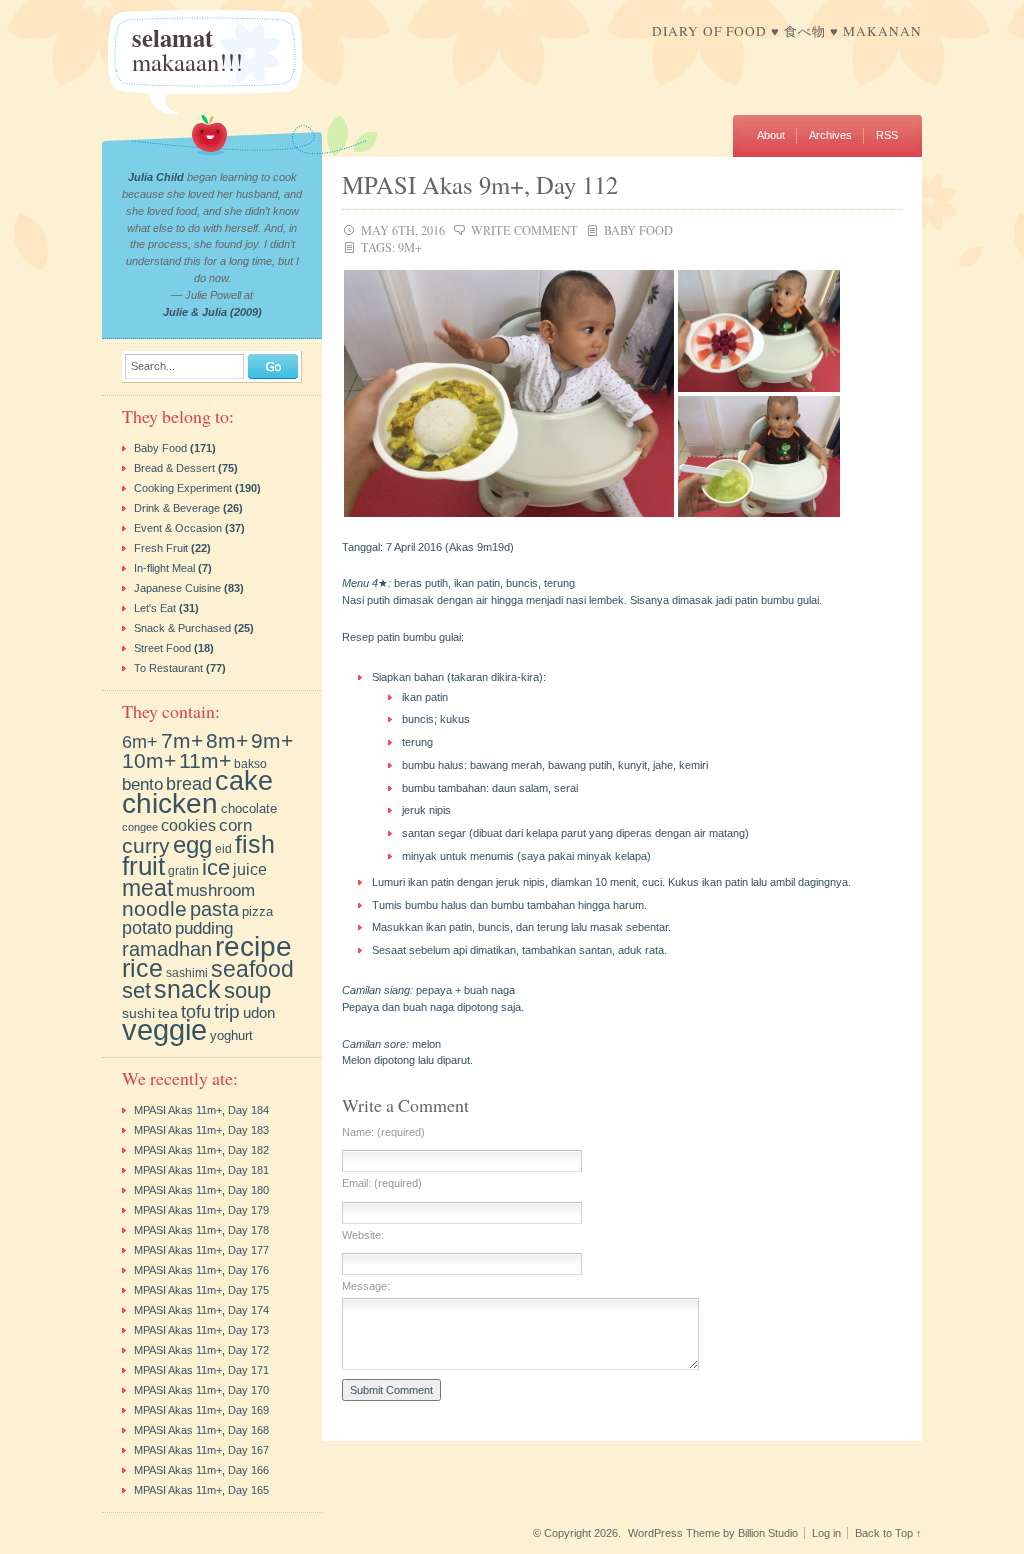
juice (250, 869)
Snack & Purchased (182, 628)
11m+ (205, 761)
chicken (170, 803)
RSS (887, 135)
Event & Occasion (178, 528)
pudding (204, 928)
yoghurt (231, 1035)
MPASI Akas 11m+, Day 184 (201, 1110)
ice (216, 868)
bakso (250, 763)
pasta (214, 909)
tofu (196, 1012)
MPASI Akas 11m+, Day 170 (201, 1390)
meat (147, 888)
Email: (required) (382, 1183)
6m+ (140, 741)
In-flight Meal (164, 568)
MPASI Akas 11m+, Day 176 (201, 1270)
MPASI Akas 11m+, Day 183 (201, 1130)
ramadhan (167, 949)
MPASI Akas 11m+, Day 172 (201, 1350)
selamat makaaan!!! (187, 49)
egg (192, 844)
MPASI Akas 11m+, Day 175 (201, 1290)
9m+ (410, 247)
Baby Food (638, 230)
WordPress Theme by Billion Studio (713, 1533)
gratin (183, 871)
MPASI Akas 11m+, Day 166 (201, 1470)
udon (259, 1012)
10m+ (149, 760)
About (771, 135)
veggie (164, 1029)
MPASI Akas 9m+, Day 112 (480, 184)
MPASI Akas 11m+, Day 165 (201, 1490)
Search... (153, 366)
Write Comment (524, 230)
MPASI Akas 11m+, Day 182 (201, 1150)
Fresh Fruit (161, 548)
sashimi (187, 973)
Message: (366, 1286)
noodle (154, 909)
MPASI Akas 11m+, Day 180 (201, 1190)
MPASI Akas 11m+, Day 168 (201, 1430)
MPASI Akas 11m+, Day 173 (201, 1330)
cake (244, 780)
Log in (826, 1533)
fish (255, 844)
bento (142, 784)
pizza (257, 911)
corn (235, 825)
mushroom (215, 890)
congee (140, 827)
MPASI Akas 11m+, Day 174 (201, 1310)
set (136, 991)
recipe (253, 946)
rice (142, 968)
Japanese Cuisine (177, 588)
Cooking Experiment (183, 488)
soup (247, 990)
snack (187, 989)
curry (146, 845)
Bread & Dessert (174, 468)
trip (227, 1011)
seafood (252, 969)
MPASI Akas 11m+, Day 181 (201, 1170)
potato (147, 928)
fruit (143, 866)
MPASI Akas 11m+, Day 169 (201, 1410)
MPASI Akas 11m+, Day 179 (201, 1210)
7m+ (182, 741)
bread (189, 784)
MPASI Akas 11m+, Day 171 (201, 1370)
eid (223, 849)
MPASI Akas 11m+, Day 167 (201, 1450)
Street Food (162, 648)
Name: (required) (383, 1132)
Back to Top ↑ (888, 1533)
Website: (363, 1235)
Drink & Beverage (177, 508)
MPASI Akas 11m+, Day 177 (201, 1250)
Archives (830, 135)
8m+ (227, 740)
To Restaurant (168, 668)
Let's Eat (155, 608)
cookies (188, 825)
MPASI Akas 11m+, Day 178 (201, 1230)
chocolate (249, 808)
